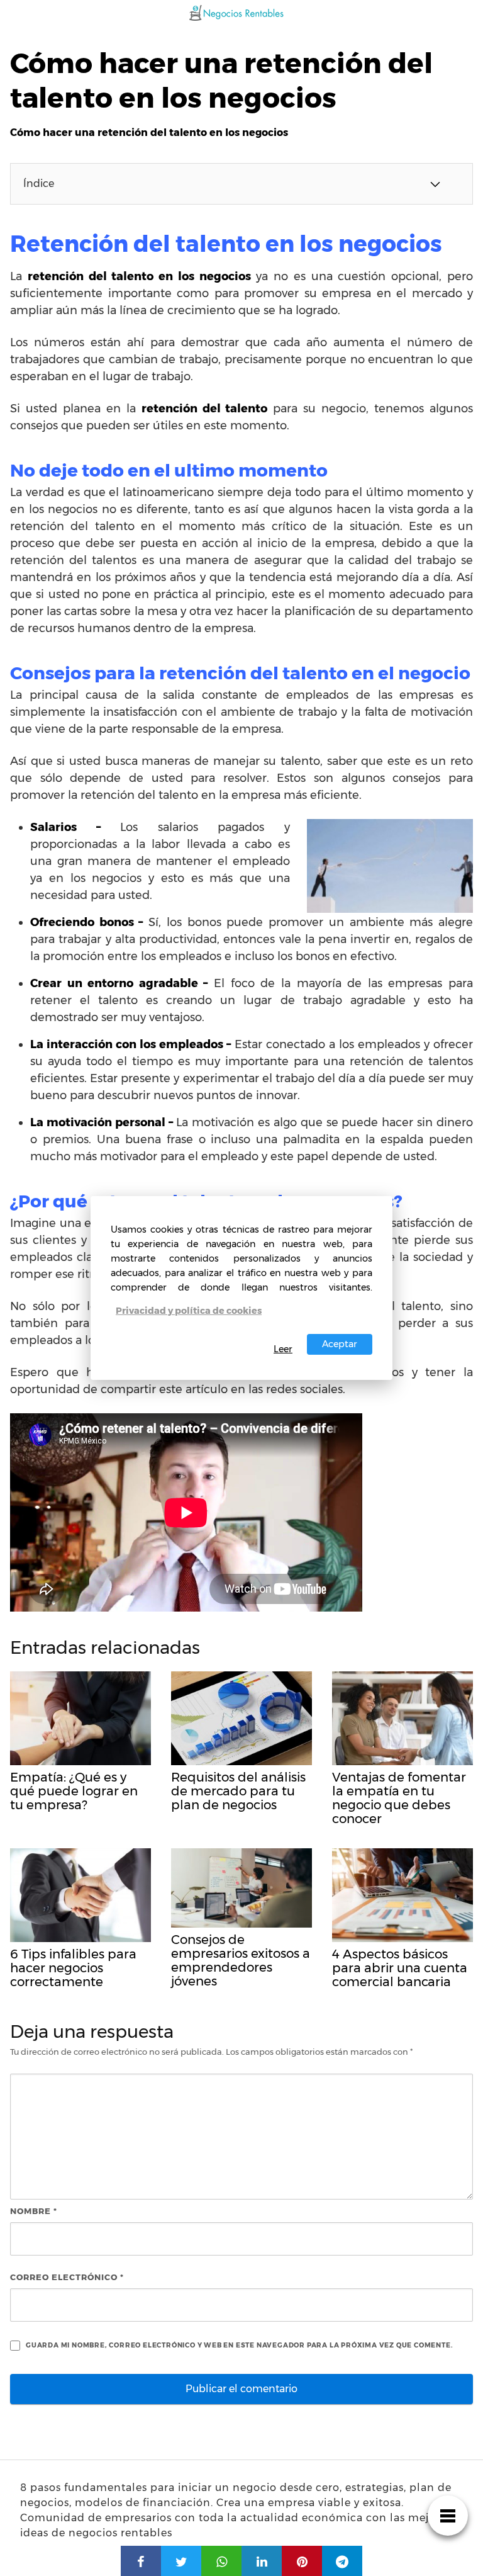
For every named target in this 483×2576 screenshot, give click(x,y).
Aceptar (340, 1344)
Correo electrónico (67, 2277)
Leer (283, 1349)
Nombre (34, 2211)
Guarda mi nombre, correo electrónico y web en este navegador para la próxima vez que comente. (239, 2345)
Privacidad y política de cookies (189, 1311)
